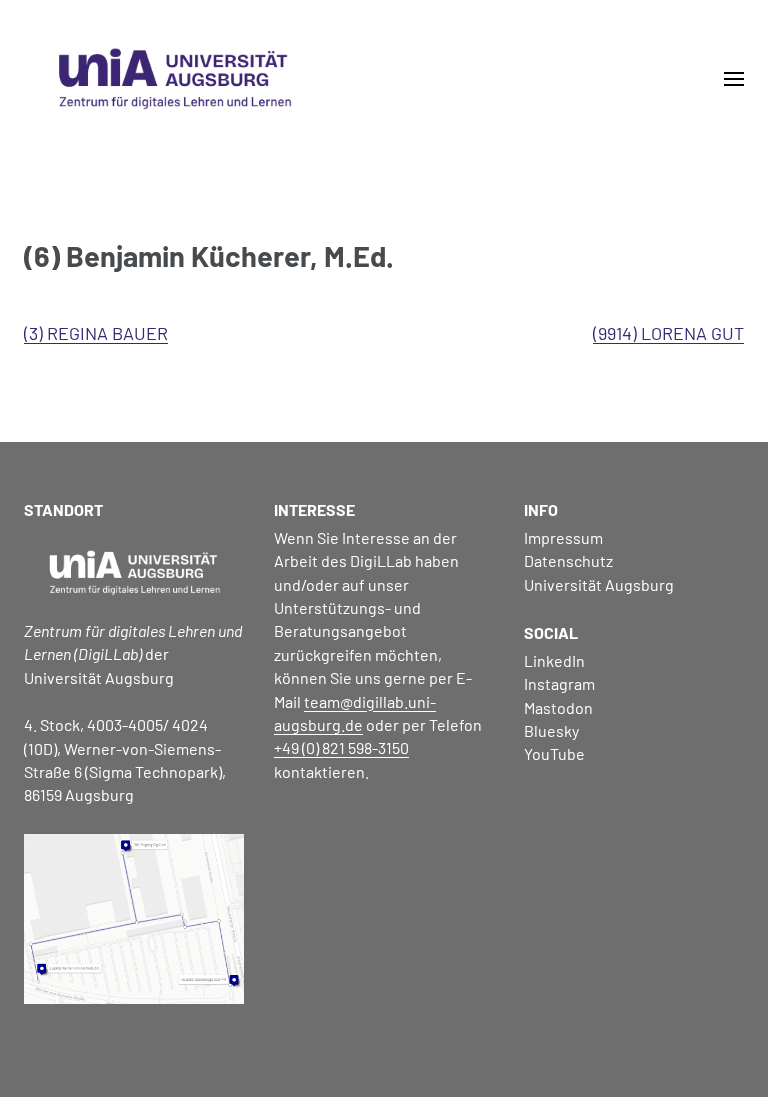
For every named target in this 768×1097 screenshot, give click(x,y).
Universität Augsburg (599, 584)
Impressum (563, 537)
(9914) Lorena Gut (668, 333)
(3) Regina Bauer (96, 333)
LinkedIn (554, 660)
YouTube (554, 753)
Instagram (559, 683)
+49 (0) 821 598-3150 (341, 747)
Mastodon (558, 707)
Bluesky (551, 730)
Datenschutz (568, 560)
